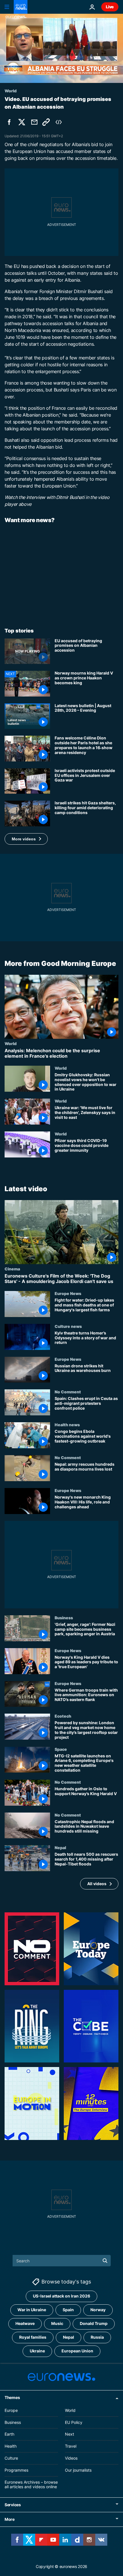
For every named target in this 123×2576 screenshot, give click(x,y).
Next (70, 2434)
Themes (12, 2397)
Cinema (12, 1268)
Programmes (16, 2470)
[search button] (105, 2261)
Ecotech (63, 1716)
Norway (98, 2310)
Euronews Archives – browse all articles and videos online (31, 2484)
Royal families (33, 2337)
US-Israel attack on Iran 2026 (61, 2296)
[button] (26, 839)
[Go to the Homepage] (21, 7)
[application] (61, 48)
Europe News (68, 1293)
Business (64, 1617)
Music (57, 2323)
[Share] (34, 122)
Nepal (60, 1847)
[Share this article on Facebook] (9, 122)
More (10, 2519)
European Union (77, 2351)
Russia (97, 2337)
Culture (11, 2458)
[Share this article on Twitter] (22, 122)
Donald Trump (94, 2323)
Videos (71, 2458)
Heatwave (25, 2323)
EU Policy (74, 2422)
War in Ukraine (32, 2310)
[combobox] (62, 2261)
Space (61, 1749)
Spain (68, 2310)
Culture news (68, 1326)
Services (13, 2505)
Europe (11, 2410)
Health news (67, 1425)
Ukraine (37, 2351)
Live (110, 7)
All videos (97, 1883)
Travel (71, 2446)
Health (11, 2446)
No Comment (68, 1392)
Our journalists (78, 2470)
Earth (9, 2434)
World (11, 1043)
